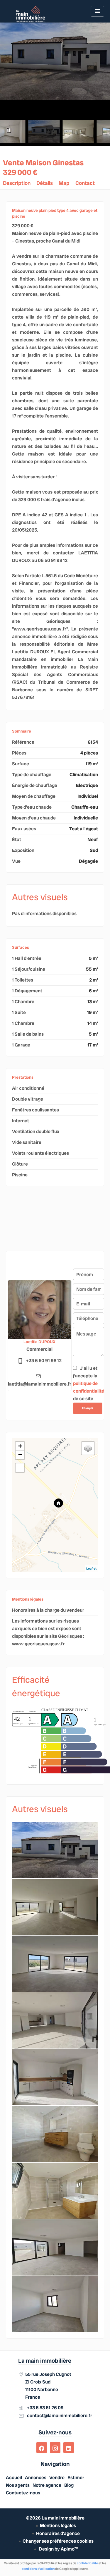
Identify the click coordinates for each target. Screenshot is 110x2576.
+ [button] (20, 1446)
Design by (58, 2549)
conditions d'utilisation (38, 2569)
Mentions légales (58, 2526)
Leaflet (91, 1568)
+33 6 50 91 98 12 (44, 1361)
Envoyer (88, 1408)
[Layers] (88, 1448)
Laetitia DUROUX (39, 1342)
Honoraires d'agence (58, 2533)
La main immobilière (45, 2361)
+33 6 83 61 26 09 (45, 2408)
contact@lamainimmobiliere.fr (60, 2416)
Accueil (31, 14)
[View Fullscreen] (20, 1468)
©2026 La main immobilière (55, 2518)
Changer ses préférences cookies (58, 2541)
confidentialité (87, 2563)
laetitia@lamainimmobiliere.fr (40, 1384)
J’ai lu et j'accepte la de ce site (89, 1383)
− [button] (20, 1455)
